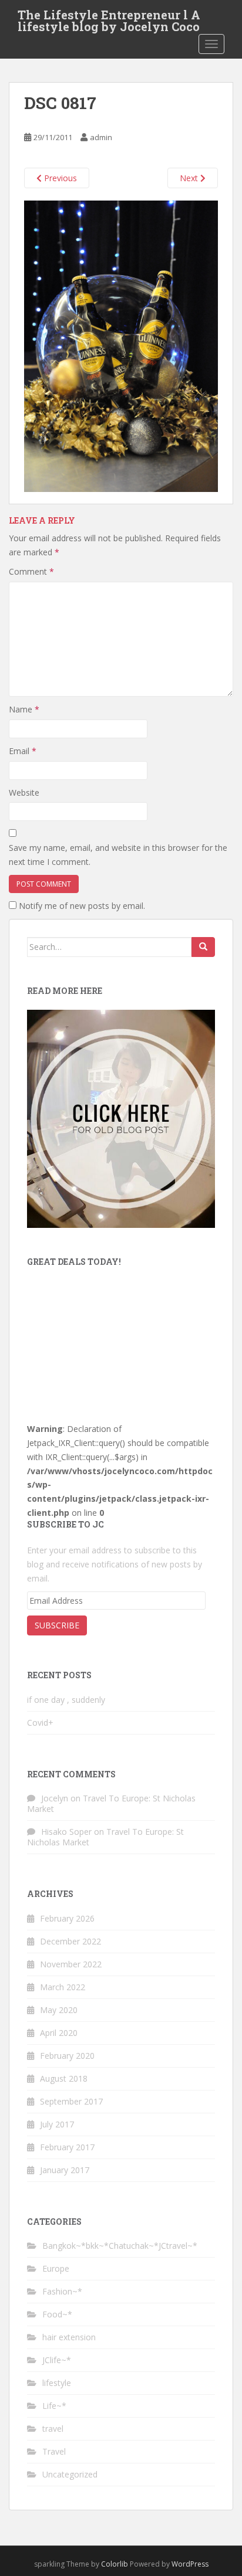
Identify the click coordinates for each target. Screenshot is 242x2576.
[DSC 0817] (121, 346)
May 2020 (59, 2010)
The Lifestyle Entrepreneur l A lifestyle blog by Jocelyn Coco (109, 18)
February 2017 (67, 2147)
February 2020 (67, 2056)
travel (53, 2429)
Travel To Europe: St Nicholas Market (111, 1803)
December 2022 (70, 1941)
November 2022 (71, 1964)
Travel (54, 2451)
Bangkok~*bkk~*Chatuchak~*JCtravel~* (120, 2246)
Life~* (54, 2406)
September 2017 (71, 2101)
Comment (31, 571)
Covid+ (40, 1723)
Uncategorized (70, 2474)
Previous (59, 178)
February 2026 (67, 1918)
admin (101, 137)
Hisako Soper (66, 1832)
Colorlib (115, 2564)
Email (23, 751)
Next (190, 178)
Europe (56, 2268)
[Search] (203, 947)
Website (24, 793)
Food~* (57, 2314)
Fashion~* (62, 2291)
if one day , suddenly (66, 1700)
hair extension (69, 2337)
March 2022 (63, 1987)
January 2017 (65, 2170)
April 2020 (59, 2033)
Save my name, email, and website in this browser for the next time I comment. (118, 855)
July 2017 (57, 2124)
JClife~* (57, 2360)
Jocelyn (55, 1798)
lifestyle (57, 2383)
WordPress (190, 2564)
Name (24, 709)
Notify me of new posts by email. (82, 906)
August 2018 (64, 2078)
